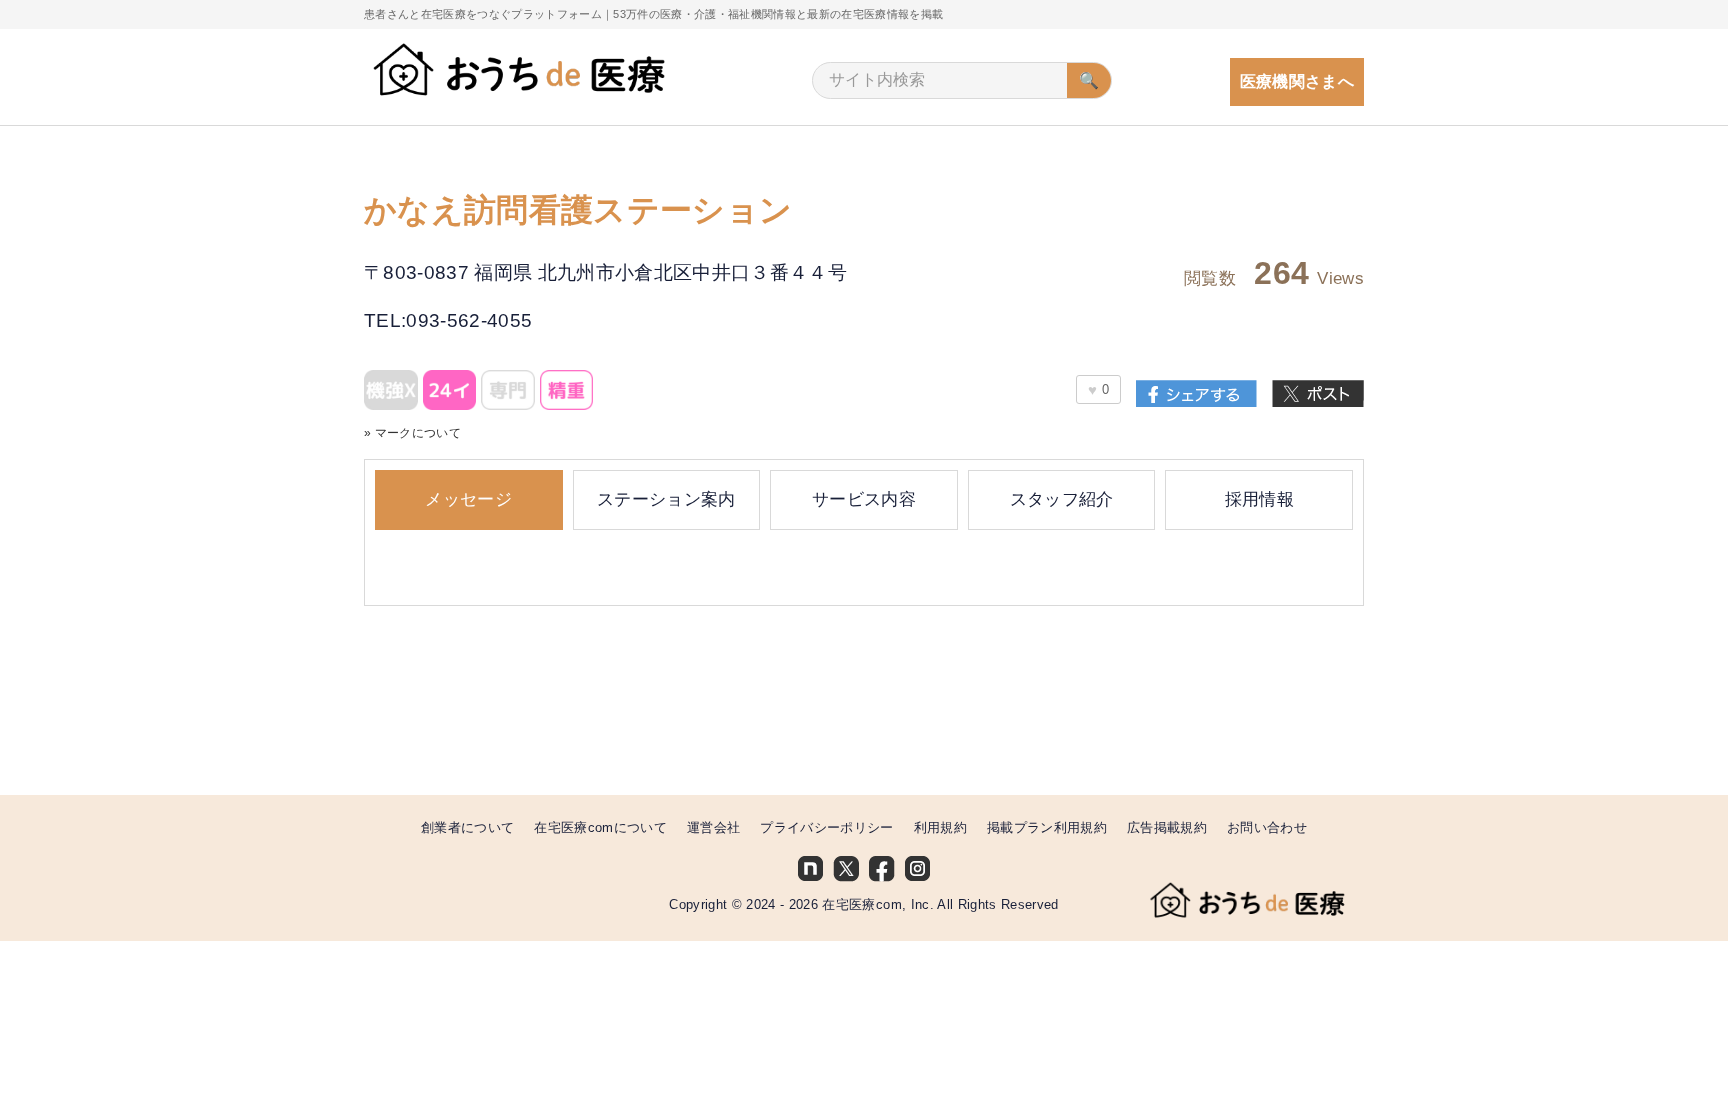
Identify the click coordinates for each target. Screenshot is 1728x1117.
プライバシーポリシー (826, 827)
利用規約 (940, 827)
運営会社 (713, 827)
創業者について (467, 827)
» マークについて (412, 432)
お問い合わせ (1267, 827)
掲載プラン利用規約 (1047, 827)
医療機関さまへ (1297, 81)
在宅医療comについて (600, 827)
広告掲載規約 (1167, 827)
